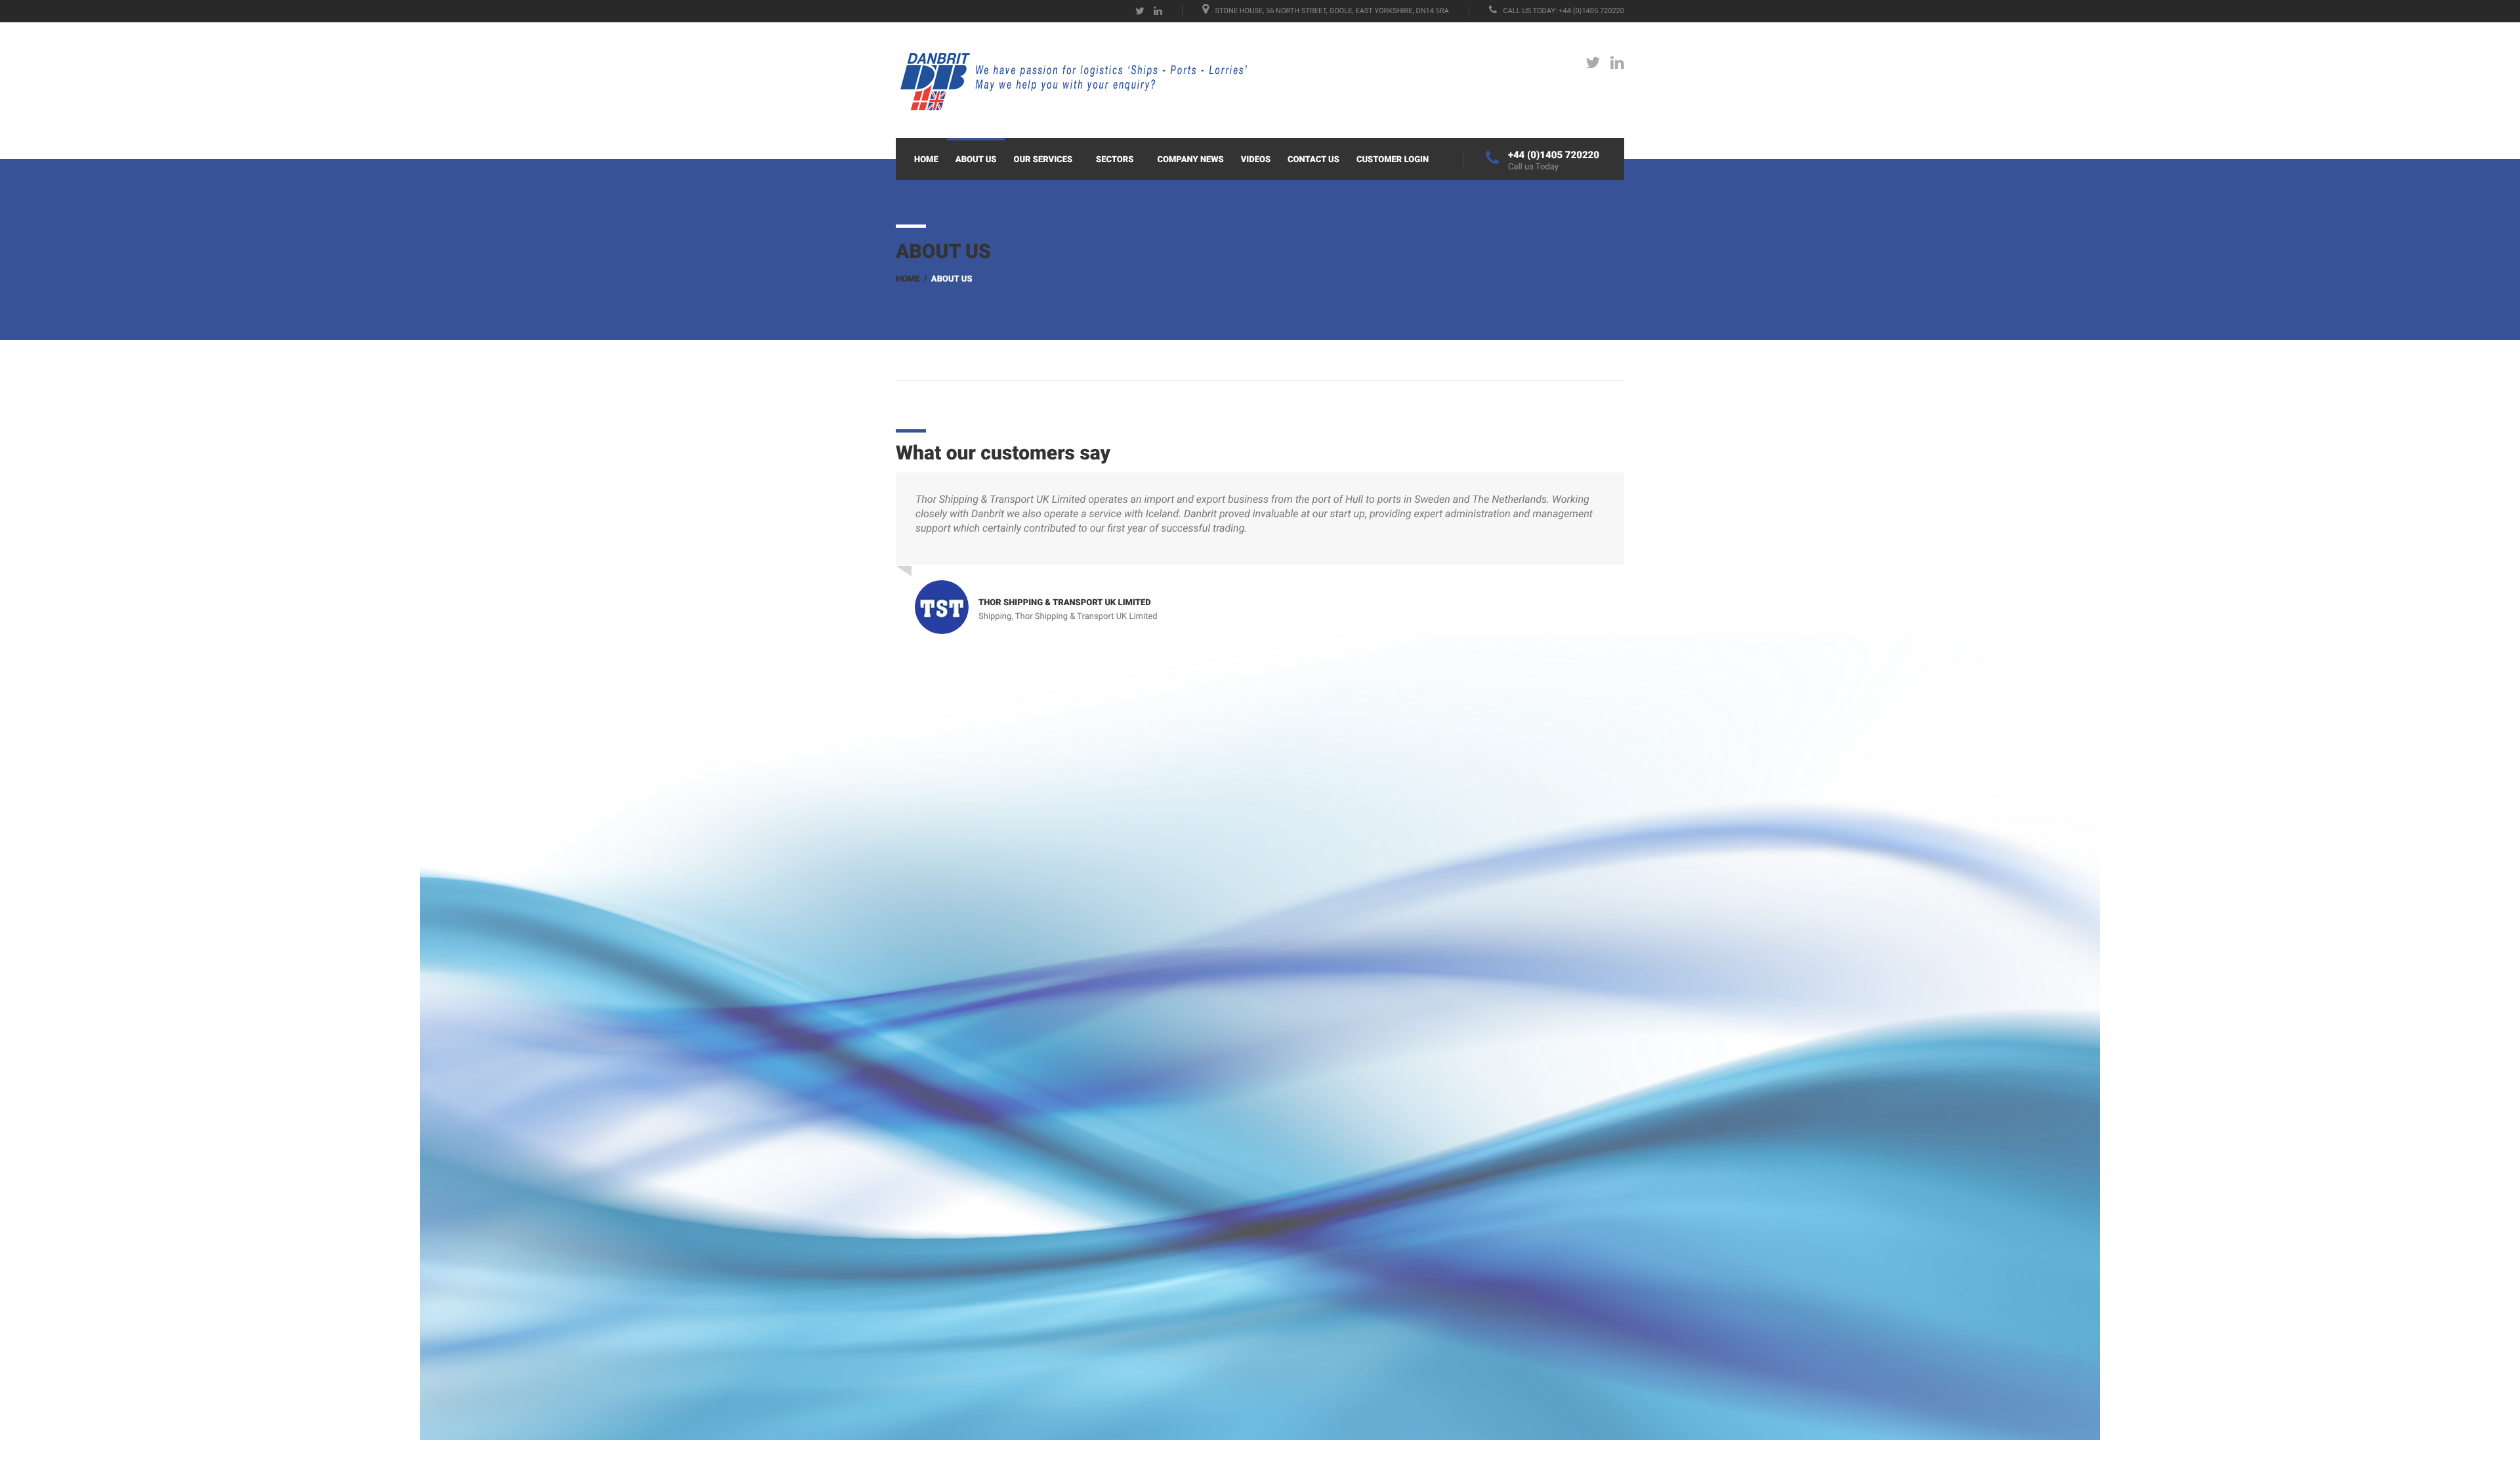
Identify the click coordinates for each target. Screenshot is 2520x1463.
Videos (1256, 160)
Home (926, 160)
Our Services (1043, 160)
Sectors (1115, 160)
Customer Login (1393, 160)
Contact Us (1313, 160)
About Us (976, 160)
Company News (1190, 160)
